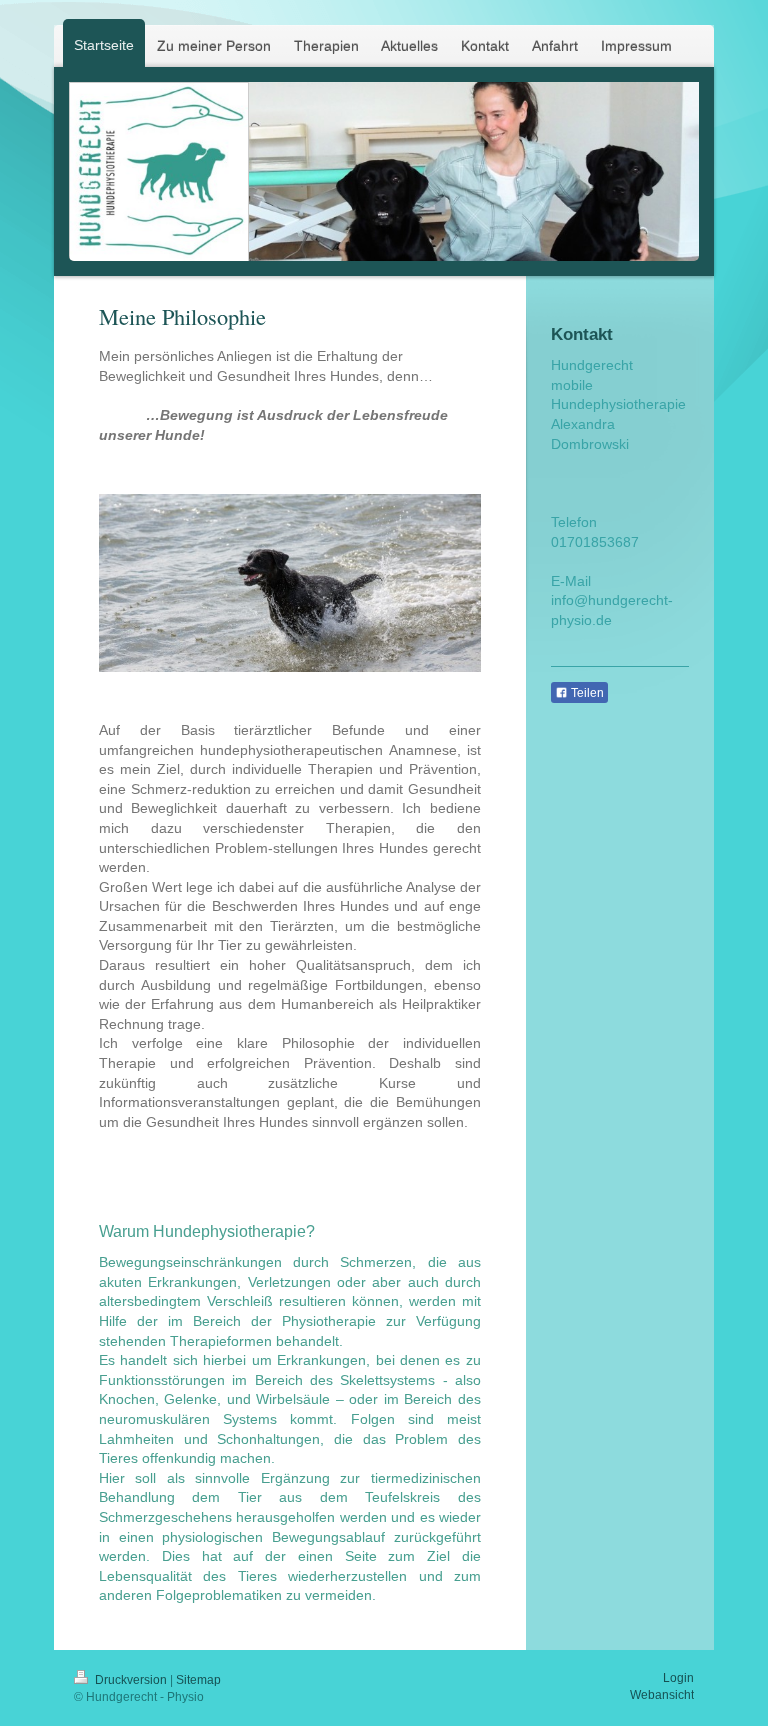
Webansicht (662, 1695)
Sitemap (198, 1680)
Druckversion (131, 1680)
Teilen (586, 693)
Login (678, 1678)
